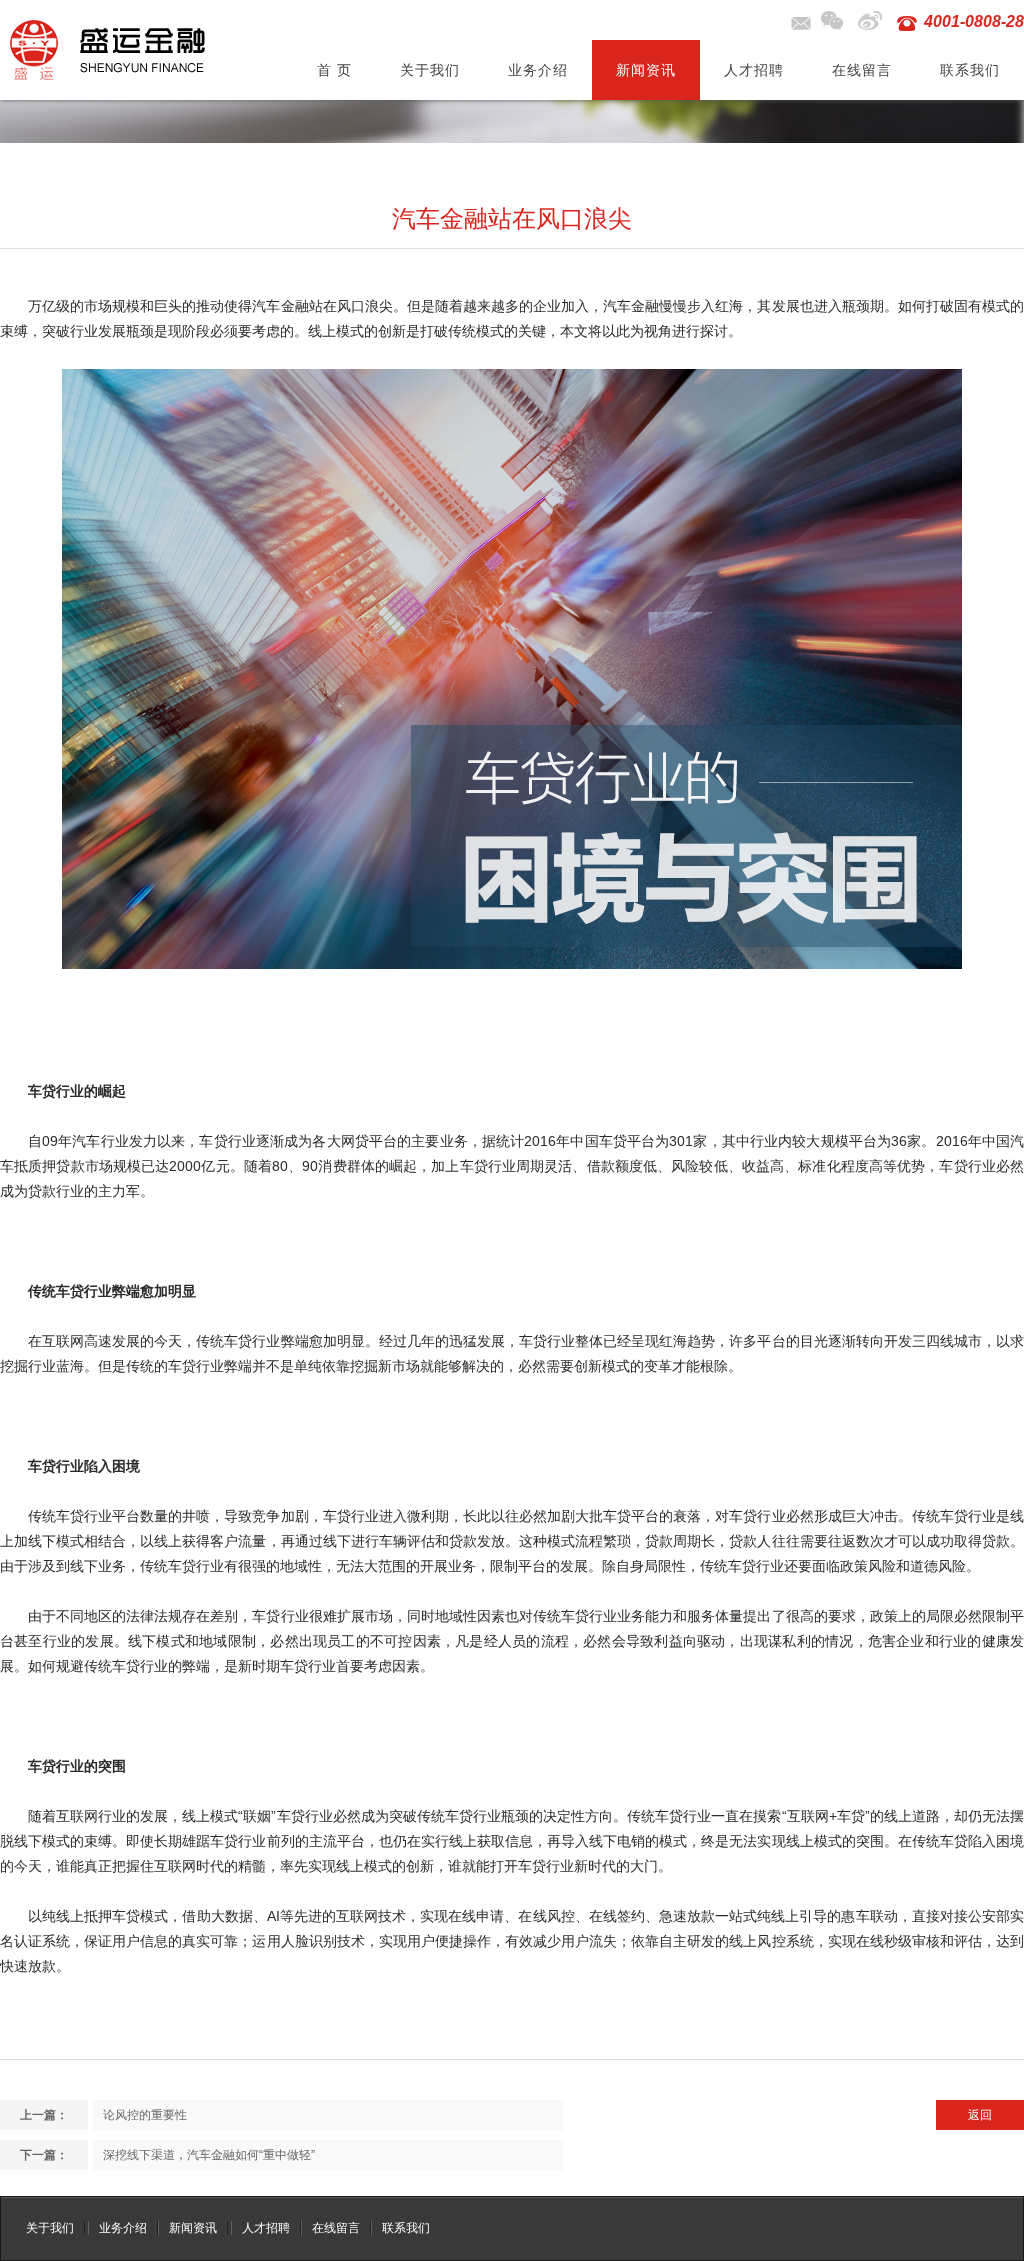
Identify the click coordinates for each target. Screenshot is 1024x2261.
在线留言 (862, 70)
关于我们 (430, 70)
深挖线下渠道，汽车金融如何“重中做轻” (209, 2155)
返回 (980, 2115)
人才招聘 (754, 70)
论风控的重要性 (145, 2115)
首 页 (334, 70)
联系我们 (970, 70)
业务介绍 (538, 70)
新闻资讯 (646, 70)
